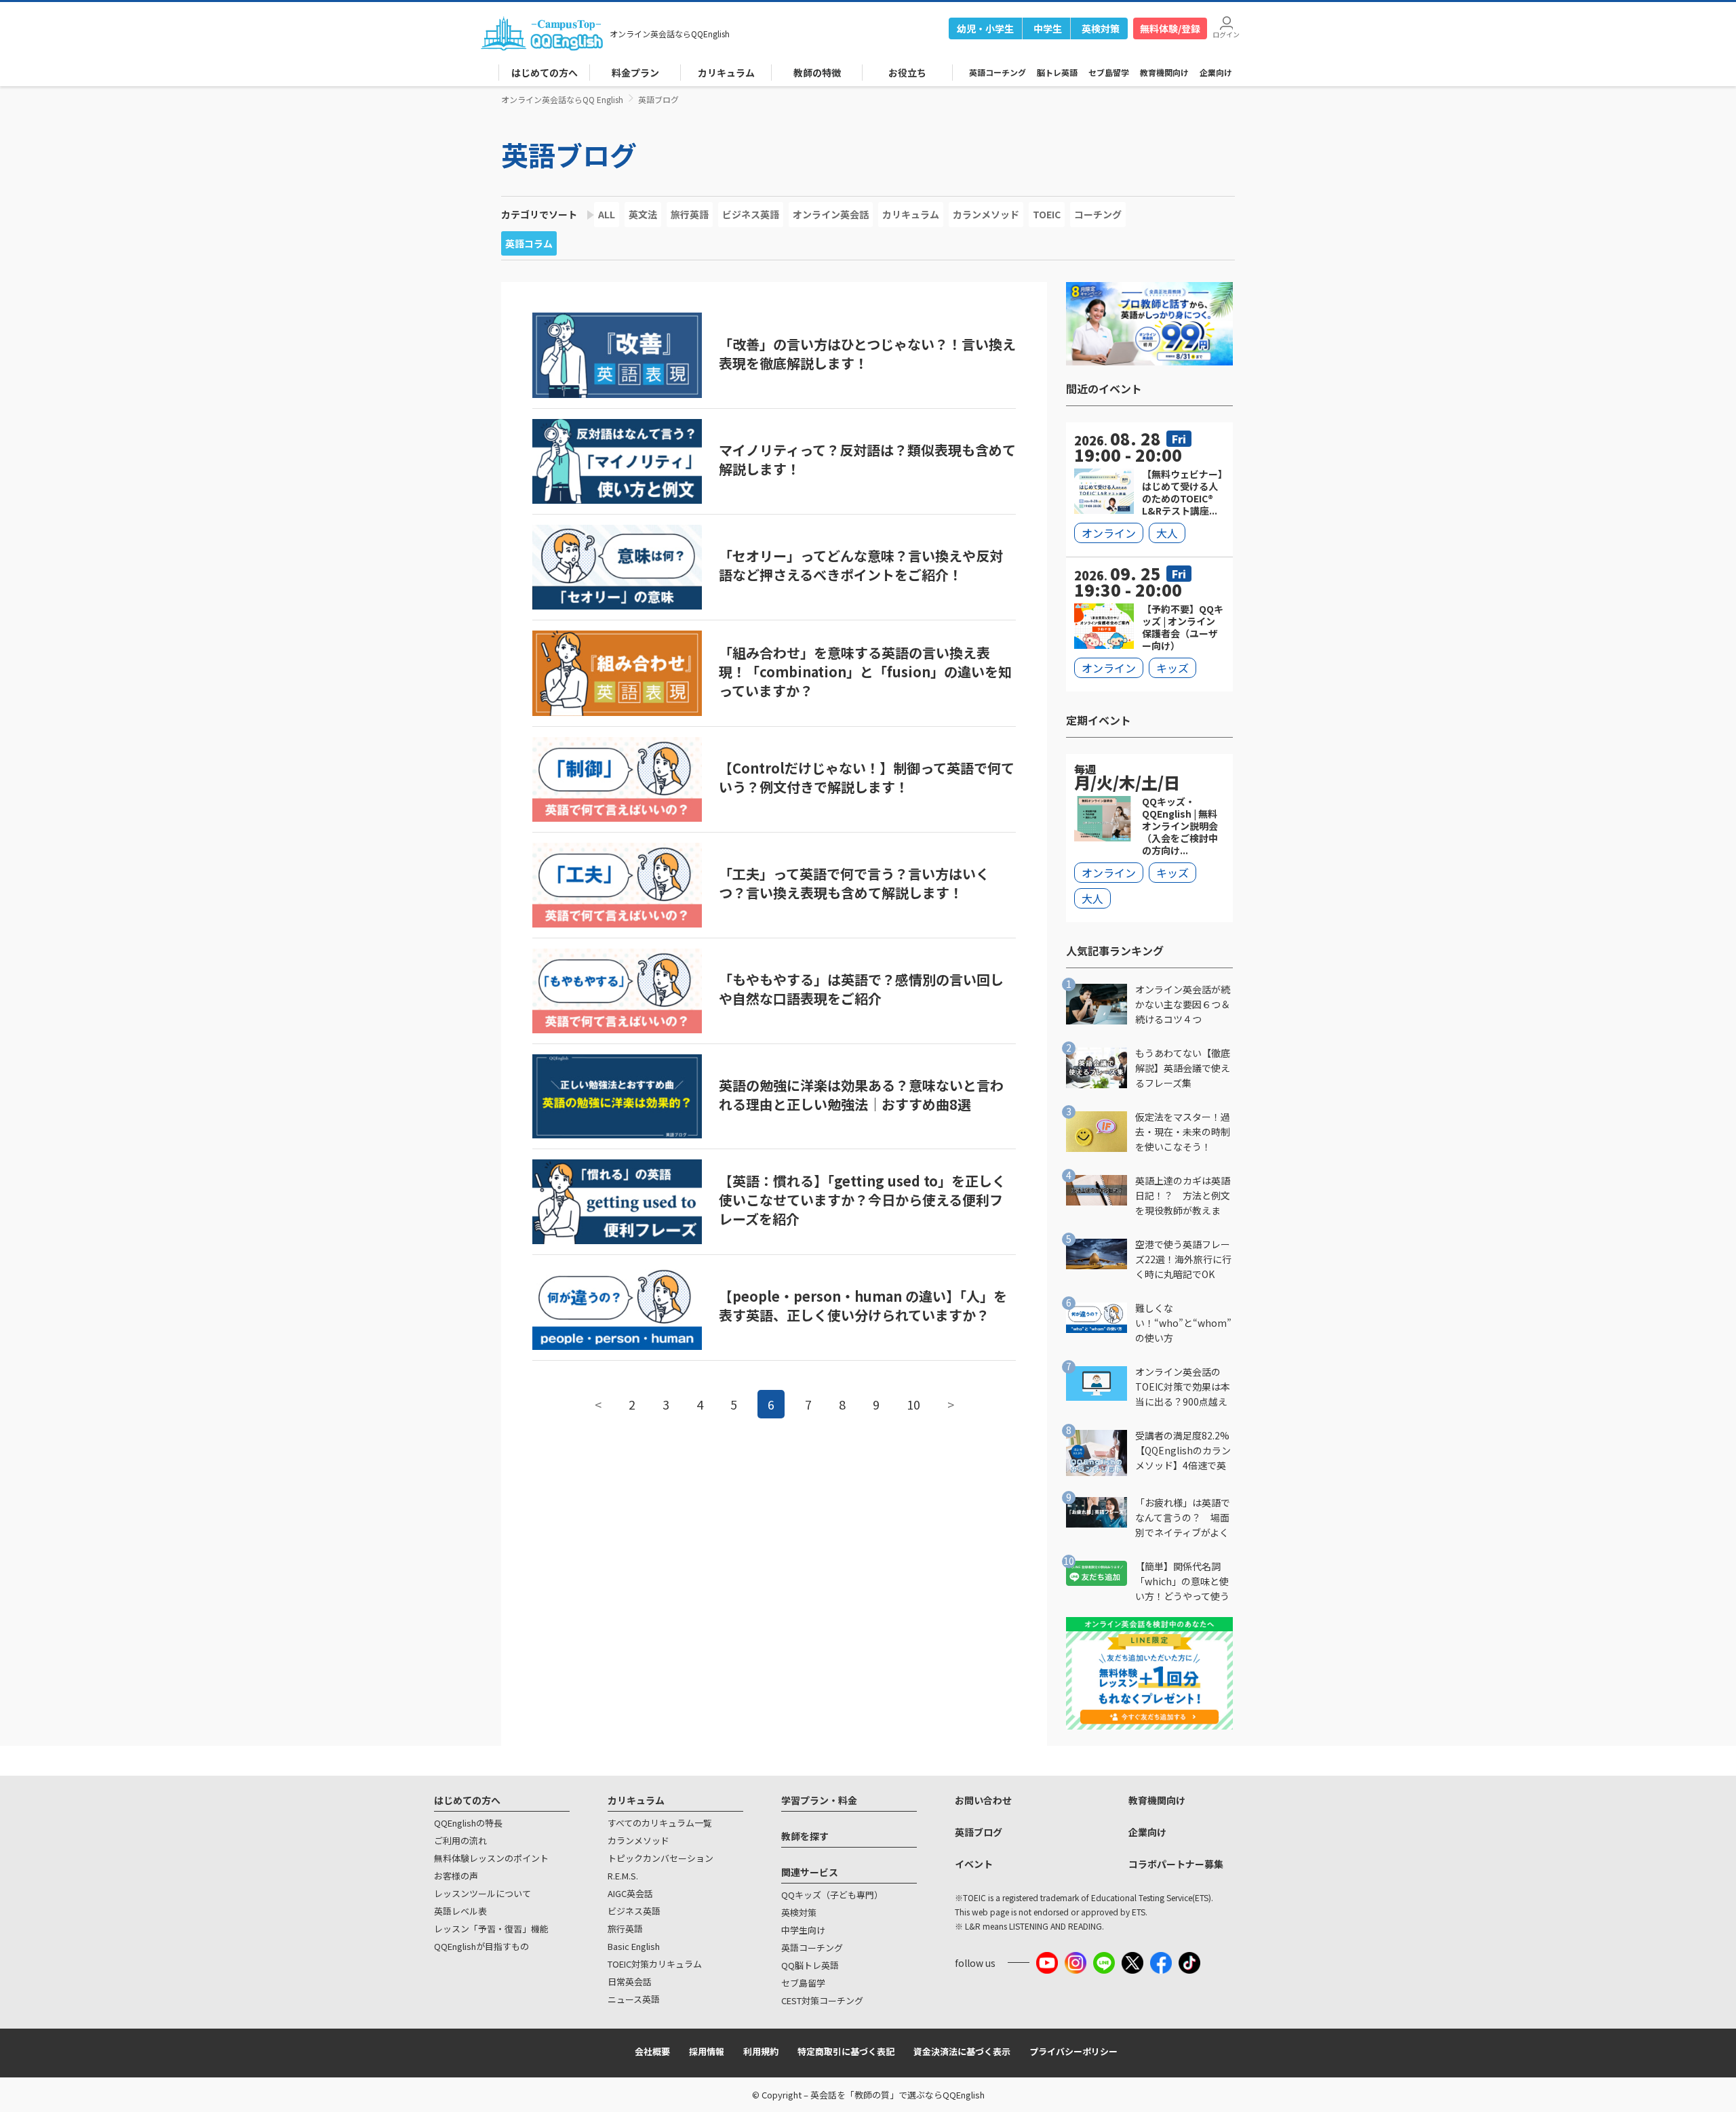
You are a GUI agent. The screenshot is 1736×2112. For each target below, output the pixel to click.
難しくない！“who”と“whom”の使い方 (1183, 1323)
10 (913, 1404)
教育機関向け (1164, 72)
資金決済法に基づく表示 (962, 2051)
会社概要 (652, 2051)
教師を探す (805, 1836)
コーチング (1098, 214)
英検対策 (1101, 28)
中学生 (1048, 28)
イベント (974, 1864)
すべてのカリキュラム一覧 (660, 1823)
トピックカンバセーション (660, 1858)
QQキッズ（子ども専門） (832, 1895)
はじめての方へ (467, 1800)
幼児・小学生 (985, 28)
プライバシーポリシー (1073, 2051)
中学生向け (803, 1930)
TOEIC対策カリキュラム (655, 1964)
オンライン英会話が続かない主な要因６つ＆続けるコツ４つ (1183, 1004)
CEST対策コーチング (822, 2000)
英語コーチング (998, 72)
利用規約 (761, 2051)
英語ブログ (569, 155)
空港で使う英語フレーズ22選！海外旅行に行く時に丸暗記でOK (1183, 1259)
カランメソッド (986, 214)
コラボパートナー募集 (1176, 1864)
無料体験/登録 (1170, 28)
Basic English (634, 1946)
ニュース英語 (634, 1999)
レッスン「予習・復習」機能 (491, 1929)
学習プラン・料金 (819, 1800)
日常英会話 (630, 1981)
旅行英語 (690, 214)
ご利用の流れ (460, 1840)
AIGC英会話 (630, 1893)
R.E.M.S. (623, 1876)
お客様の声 (456, 1876)
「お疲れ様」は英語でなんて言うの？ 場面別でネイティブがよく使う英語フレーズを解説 (1183, 1518)
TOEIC (1047, 214)
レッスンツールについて (482, 1893)
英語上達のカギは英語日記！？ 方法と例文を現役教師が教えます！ (1183, 1196)
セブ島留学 (1109, 72)
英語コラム (529, 243)
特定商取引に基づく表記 (846, 2051)
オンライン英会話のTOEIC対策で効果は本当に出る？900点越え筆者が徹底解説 (1183, 1387)
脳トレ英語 (1057, 72)
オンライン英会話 (831, 214)
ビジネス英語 (751, 214)
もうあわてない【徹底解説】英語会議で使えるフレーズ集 (1183, 1068)
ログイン (1226, 34)
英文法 (643, 214)
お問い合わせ (983, 1800)
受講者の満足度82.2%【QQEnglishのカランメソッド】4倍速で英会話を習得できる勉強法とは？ (1183, 1451)
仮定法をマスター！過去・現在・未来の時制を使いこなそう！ (1183, 1132)
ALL (607, 214)
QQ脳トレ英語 (810, 1965)
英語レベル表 (460, 1911)
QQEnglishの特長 (468, 1823)
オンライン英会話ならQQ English (562, 99)
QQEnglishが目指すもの (481, 1946)
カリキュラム (911, 214)
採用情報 (707, 2051)
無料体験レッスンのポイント (491, 1858)
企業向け (1216, 72)
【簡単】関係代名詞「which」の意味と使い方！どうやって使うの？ (1182, 1581)
